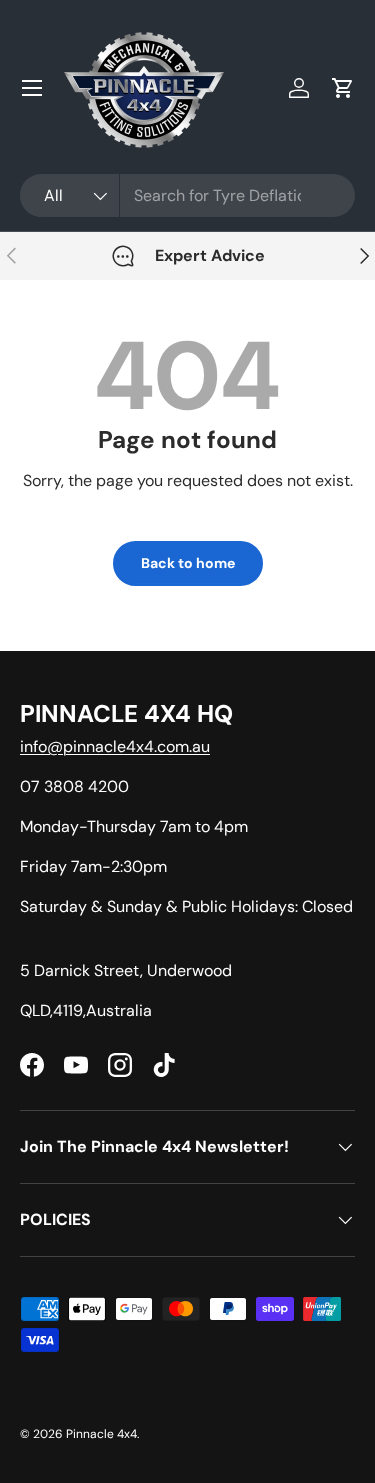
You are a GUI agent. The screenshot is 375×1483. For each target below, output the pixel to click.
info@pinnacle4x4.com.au (115, 746)
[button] (343, 88)
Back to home (188, 563)
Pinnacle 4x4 (101, 1434)
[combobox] (187, 195)
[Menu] (32, 88)
